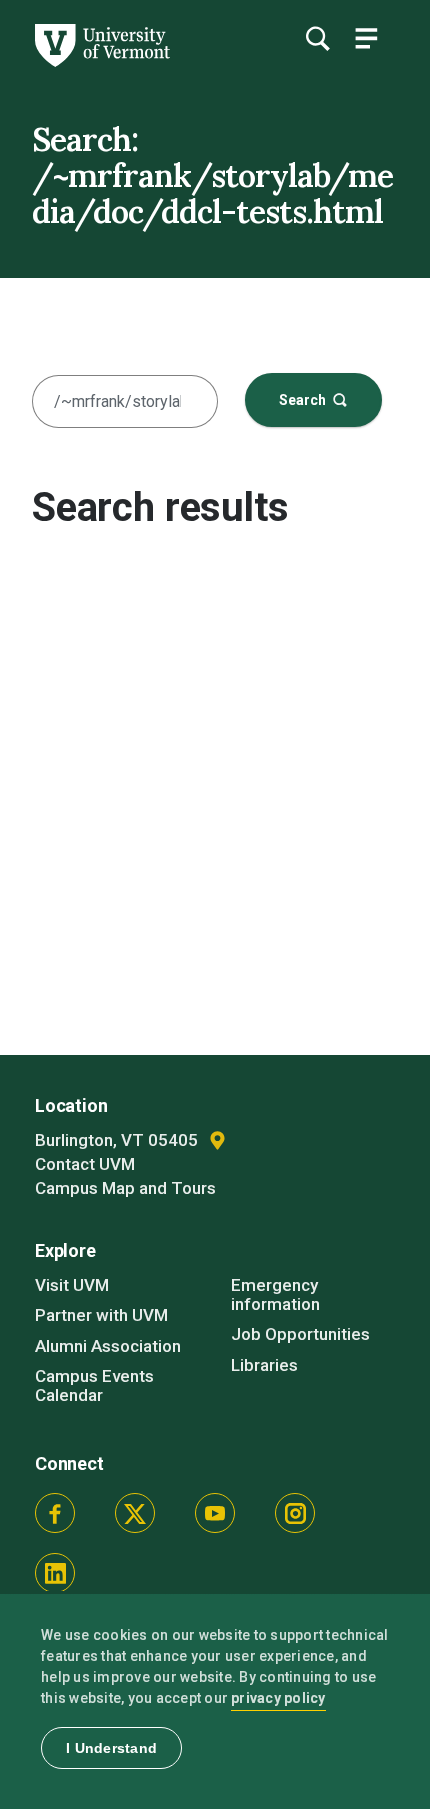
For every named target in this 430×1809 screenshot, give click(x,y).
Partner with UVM (101, 1315)
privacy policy (278, 1698)
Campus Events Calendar (94, 1385)
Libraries (264, 1365)
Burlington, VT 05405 (118, 1140)
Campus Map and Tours (125, 1188)
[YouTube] (215, 1513)
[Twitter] (135, 1513)
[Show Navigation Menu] (366, 38)
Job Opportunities (300, 1334)
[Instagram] (295, 1513)
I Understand (111, 1748)
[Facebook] (55, 1513)
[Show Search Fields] (317, 38)
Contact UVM (85, 1164)
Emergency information (275, 1294)
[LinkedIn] (55, 1573)
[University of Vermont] (101, 62)
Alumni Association (108, 1346)
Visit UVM (72, 1285)
